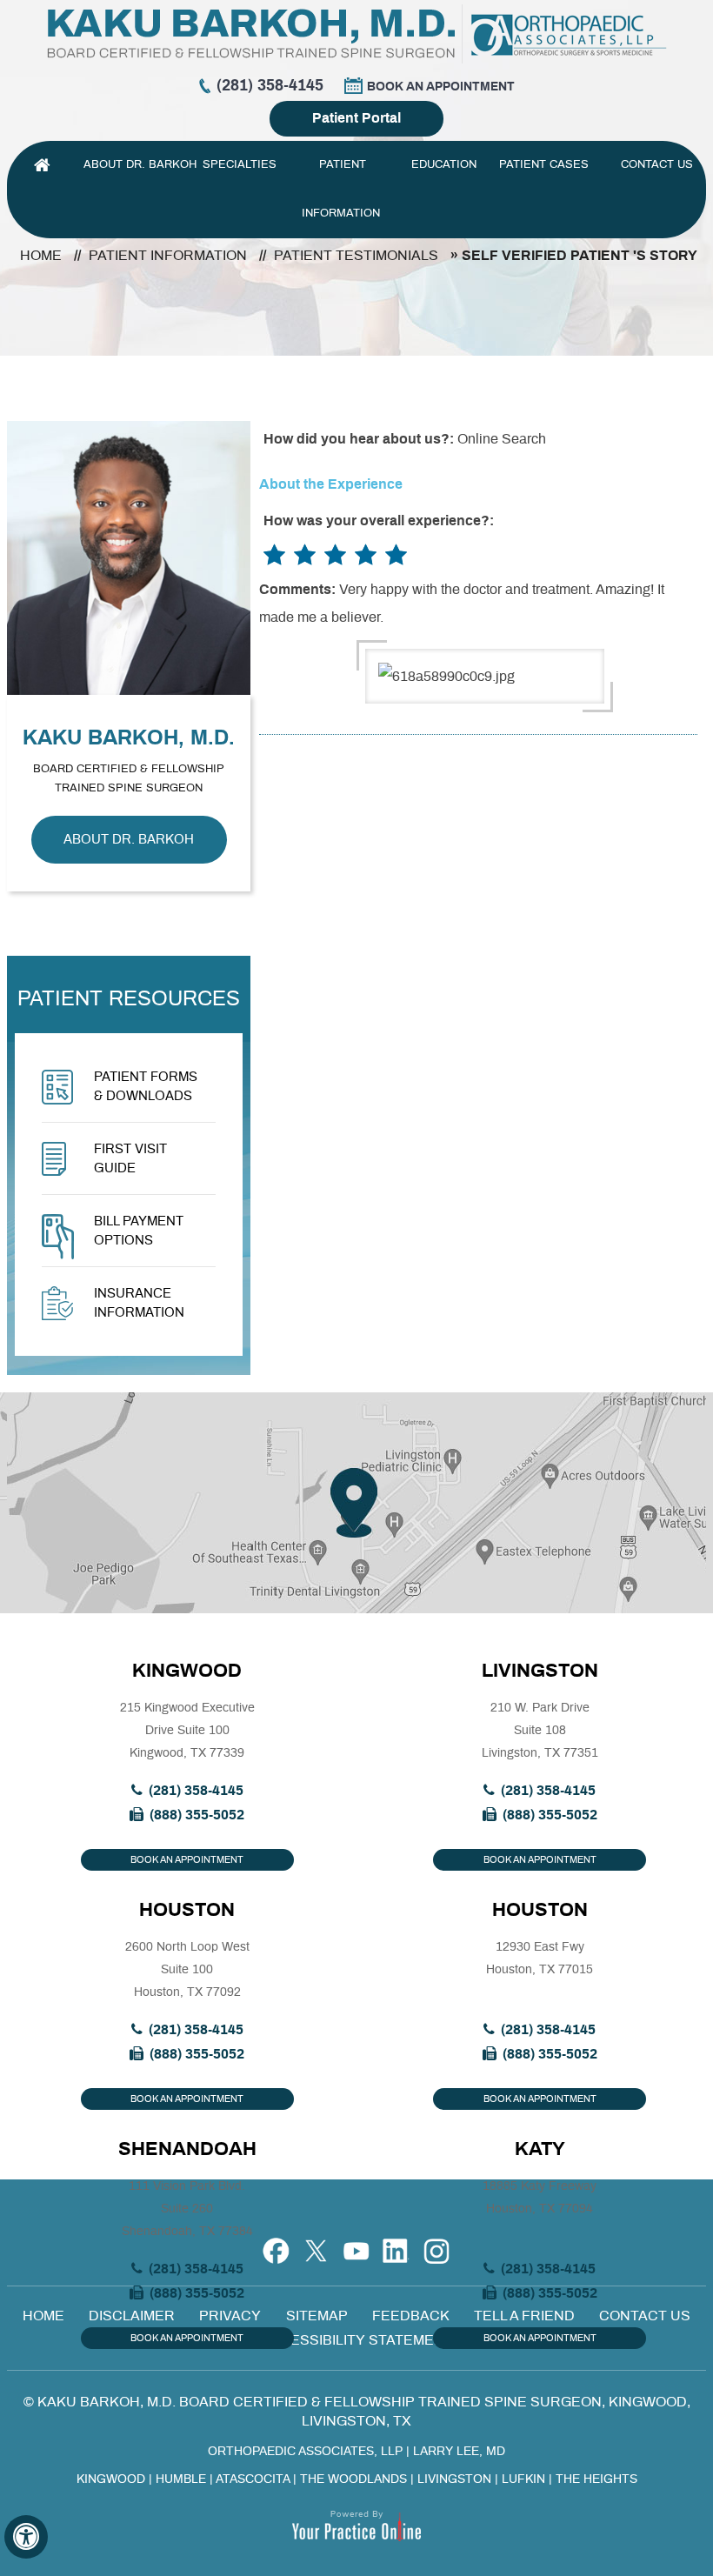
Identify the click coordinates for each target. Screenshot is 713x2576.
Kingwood (187, 1671)
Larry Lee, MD (459, 2452)
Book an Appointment (441, 87)
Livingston (540, 1671)
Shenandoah (187, 2149)
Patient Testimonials (356, 256)
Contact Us (657, 165)
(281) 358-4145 (270, 86)
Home (42, 165)
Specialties (241, 165)
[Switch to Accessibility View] (26, 2537)
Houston (187, 1910)
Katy (540, 2149)
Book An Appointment (187, 1860)
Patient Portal (356, 118)
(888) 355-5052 (197, 1815)
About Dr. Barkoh (140, 165)
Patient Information (343, 189)
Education (444, 165)
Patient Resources (129, 999)
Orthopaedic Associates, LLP (305, 2452)
